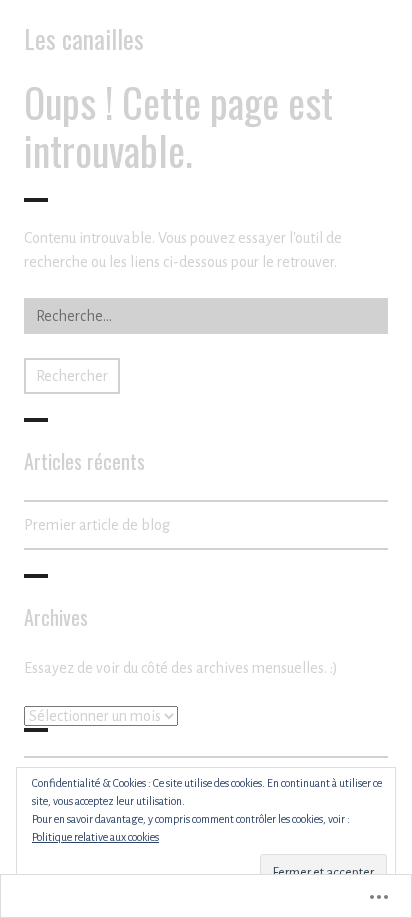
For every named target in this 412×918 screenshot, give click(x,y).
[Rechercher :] (206, 316)
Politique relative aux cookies (95, 837)
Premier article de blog (97, 525)
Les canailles (84, 38)
